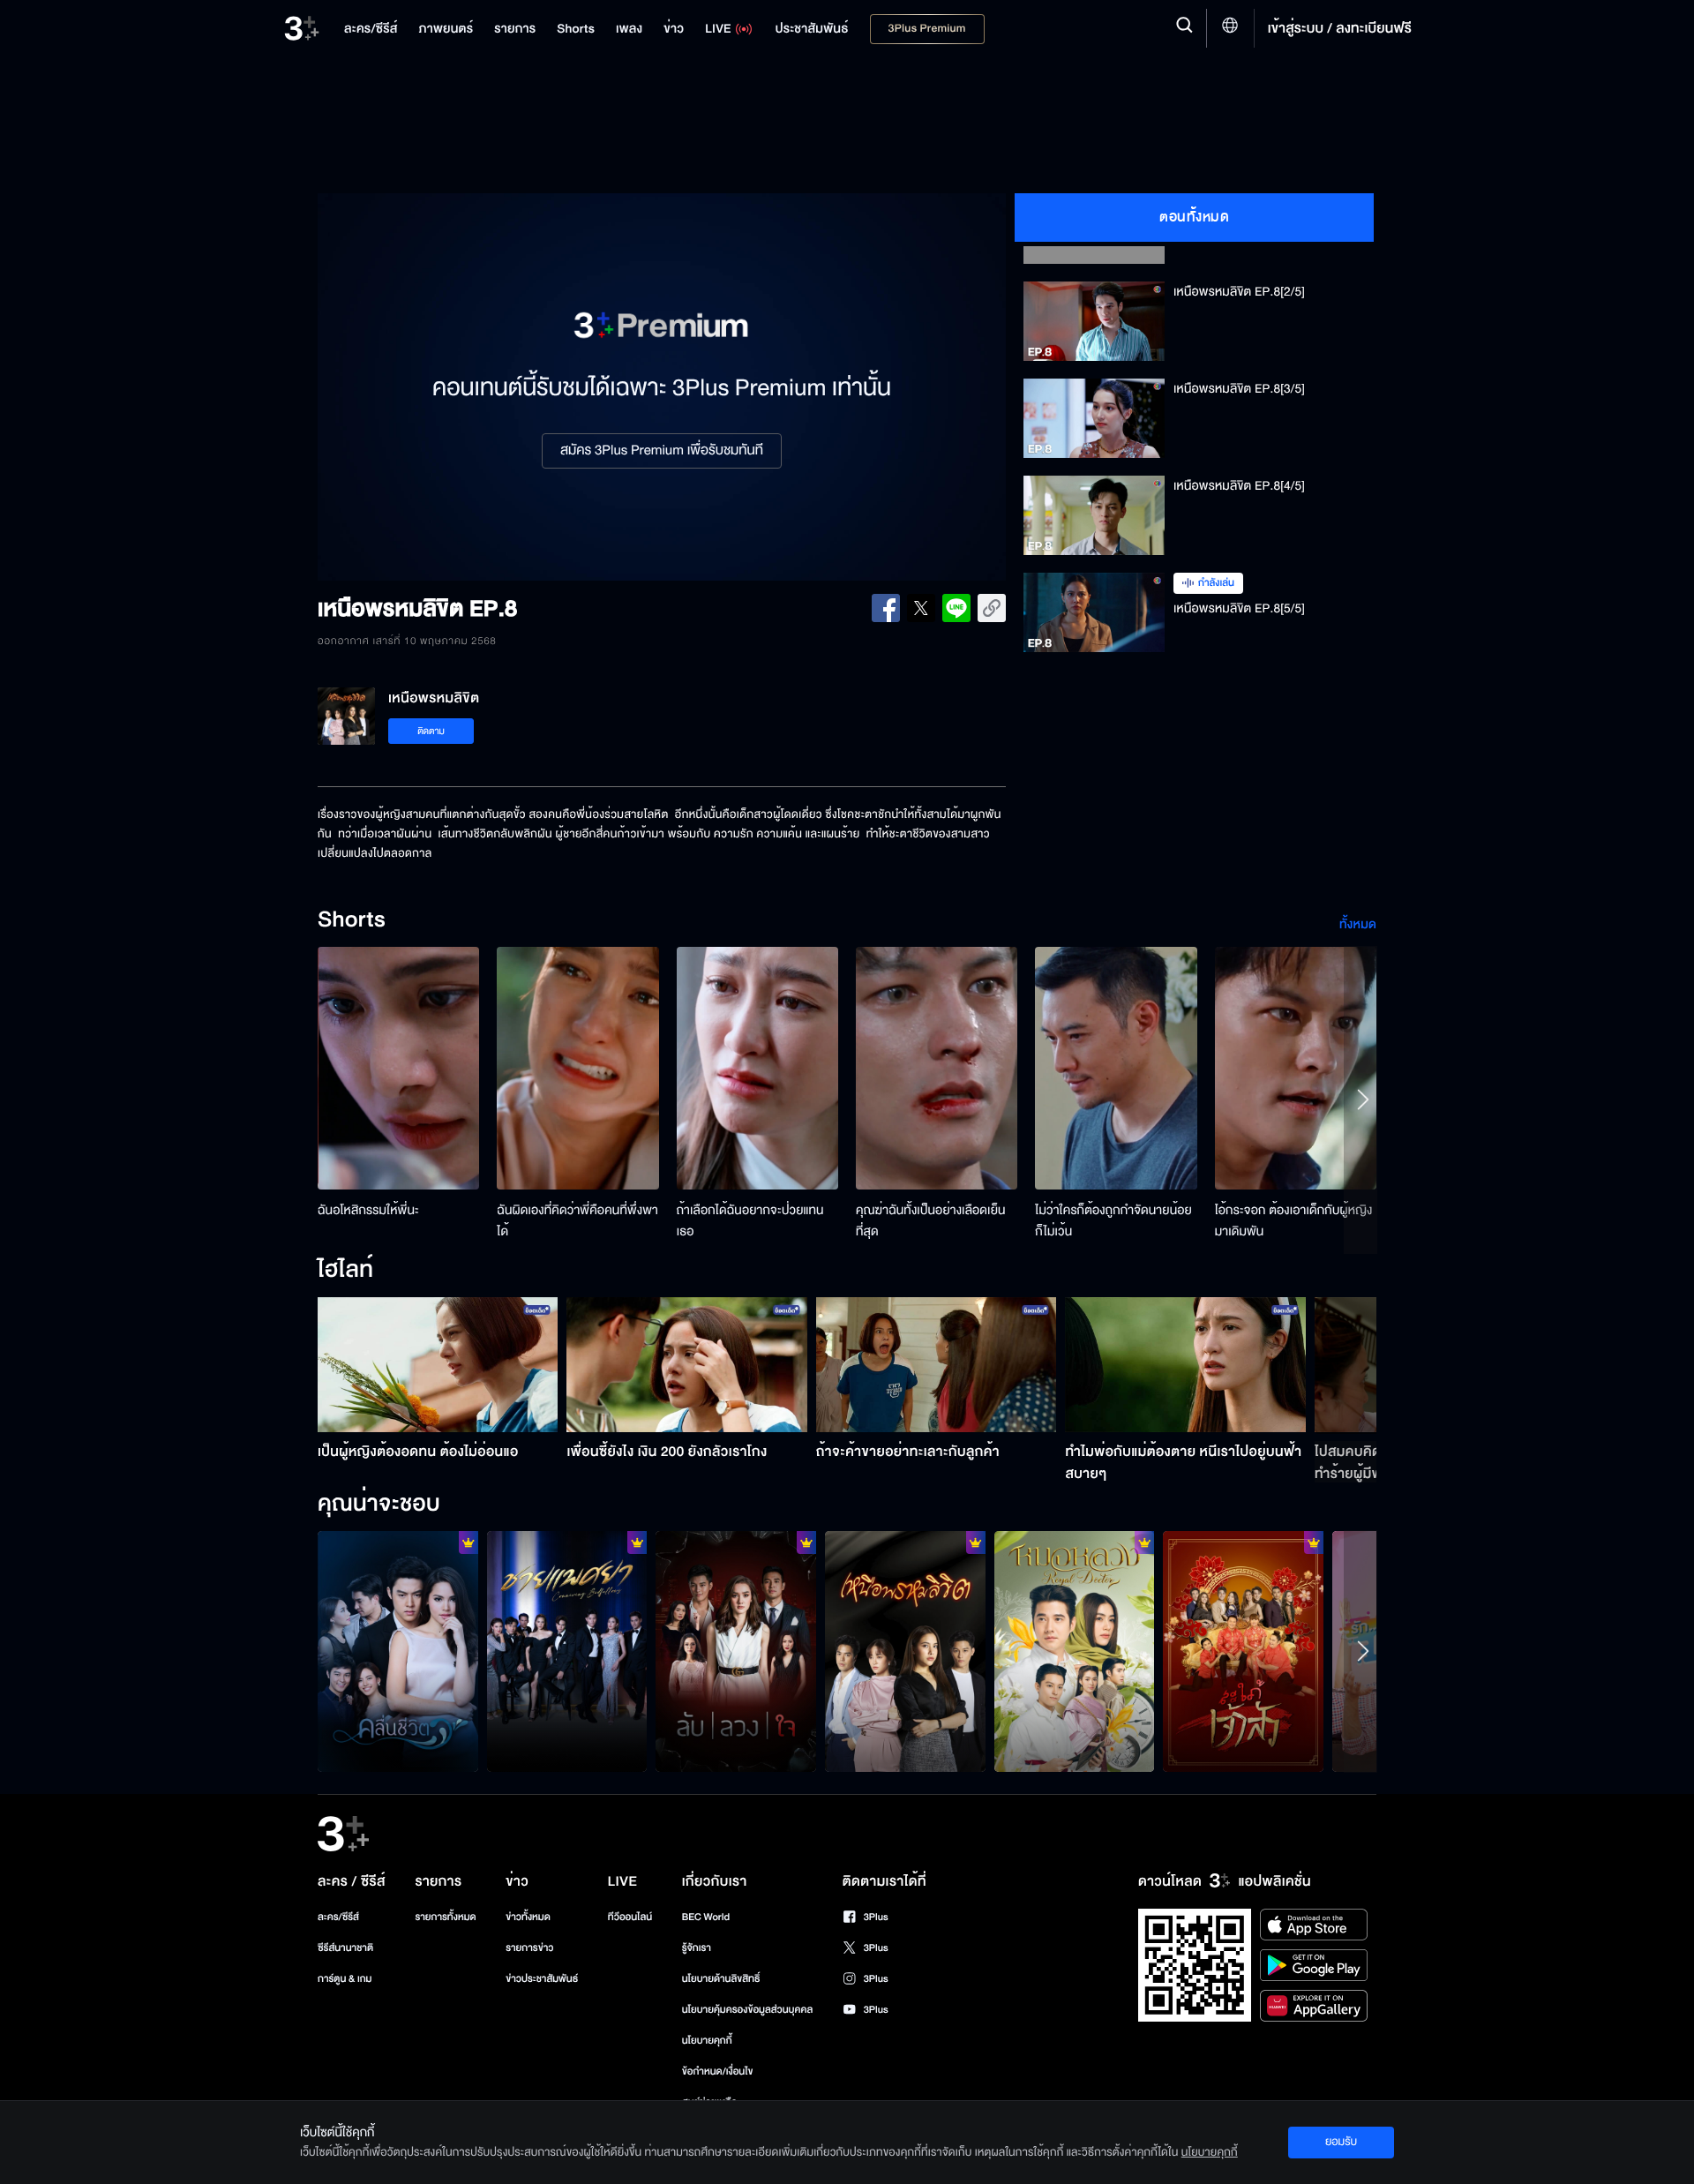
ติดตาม (431, 731)
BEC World (706, 1917)
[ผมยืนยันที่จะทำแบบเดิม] (567, 1651)
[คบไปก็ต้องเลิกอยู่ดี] (736, 1651)
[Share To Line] (956, 608)
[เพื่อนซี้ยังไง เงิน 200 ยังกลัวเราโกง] (687, 1365)
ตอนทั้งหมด (1194, 217)
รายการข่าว (529, 1948)
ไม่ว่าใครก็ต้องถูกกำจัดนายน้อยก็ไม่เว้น (1113, 1221)
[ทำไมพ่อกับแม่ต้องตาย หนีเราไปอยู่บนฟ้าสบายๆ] (1185, 1365)
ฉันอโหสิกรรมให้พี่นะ (368, 1210)
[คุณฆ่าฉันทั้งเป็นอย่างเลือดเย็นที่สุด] (937, 1068)
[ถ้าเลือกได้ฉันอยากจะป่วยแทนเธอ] (757, 1068)
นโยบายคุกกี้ (707, 2041)
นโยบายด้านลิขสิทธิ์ (721, 1979)
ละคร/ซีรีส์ (338, 1917)
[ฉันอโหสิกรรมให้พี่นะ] (398, 1068)
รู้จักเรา (697, 1948)
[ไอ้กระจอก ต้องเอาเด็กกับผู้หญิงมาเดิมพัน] (1296, 1068)
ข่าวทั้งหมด (528, 1917)
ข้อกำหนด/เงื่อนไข (718, 2071)
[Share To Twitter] (921, 608)
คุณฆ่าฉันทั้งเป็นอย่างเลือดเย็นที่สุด (931, 1221)
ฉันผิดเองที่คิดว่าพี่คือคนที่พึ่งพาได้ (577, 1221)
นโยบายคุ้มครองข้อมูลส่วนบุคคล (748, 2010)
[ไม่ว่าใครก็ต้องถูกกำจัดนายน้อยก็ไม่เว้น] (1116, 1068)
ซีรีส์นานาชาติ (345, 1948)
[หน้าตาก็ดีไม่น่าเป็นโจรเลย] (1075, 1651)
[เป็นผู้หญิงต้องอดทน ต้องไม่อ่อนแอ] (438, 1365)
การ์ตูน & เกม (345, 1979)
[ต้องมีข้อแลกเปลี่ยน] (1243, 1651)
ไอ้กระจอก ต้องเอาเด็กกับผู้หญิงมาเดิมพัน (1294, 1221)
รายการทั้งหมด (445, 1917)
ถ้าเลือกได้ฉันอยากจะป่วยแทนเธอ (750, 1221)
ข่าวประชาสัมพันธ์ (542, 1979)
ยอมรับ (1341, 2142)
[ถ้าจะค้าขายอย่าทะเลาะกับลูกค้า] (937, 1365)
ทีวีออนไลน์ (630, 1917)
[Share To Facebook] (886, 608)
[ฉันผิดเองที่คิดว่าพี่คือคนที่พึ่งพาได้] (577, 1068)
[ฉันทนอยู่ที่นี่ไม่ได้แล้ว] (905, 1651)
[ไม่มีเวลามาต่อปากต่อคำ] (398, 1651)
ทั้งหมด (1358, 924)
